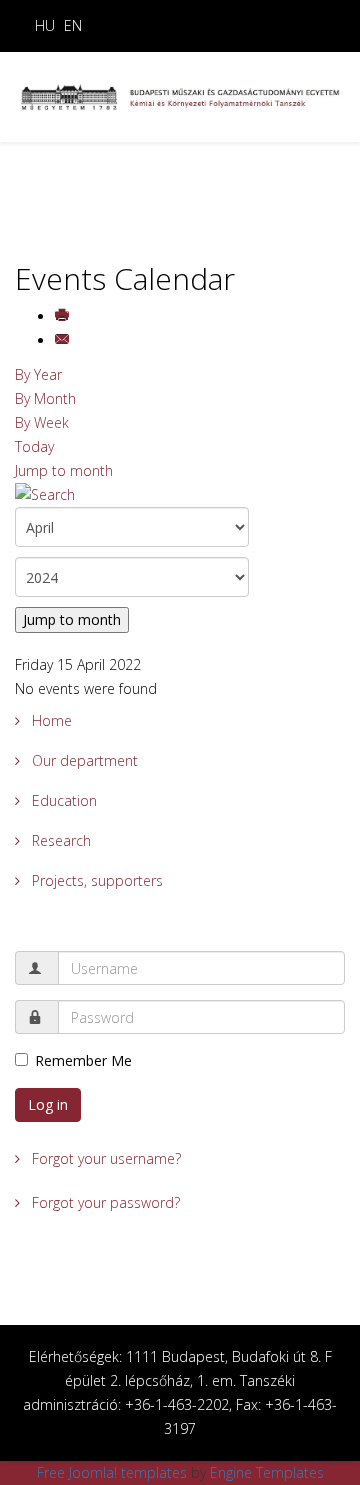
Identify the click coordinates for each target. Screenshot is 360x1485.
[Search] (180, 495)
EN (73, 25)
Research (59, 840)
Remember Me (83, 1060)
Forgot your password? (104, 1202)
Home (50, 720)
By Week (42, 422)
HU (45, 25)
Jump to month (64, 470)
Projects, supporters (95, 880)
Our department (83, 760)
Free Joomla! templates (112, 1472)
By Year (38, 374)
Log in (48, 1104)
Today (34, 446)
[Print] (64, 316)
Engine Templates (267, 1472)
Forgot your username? (104, 1158)
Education (62, 800)
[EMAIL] (64, 340)
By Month (45, 398)
